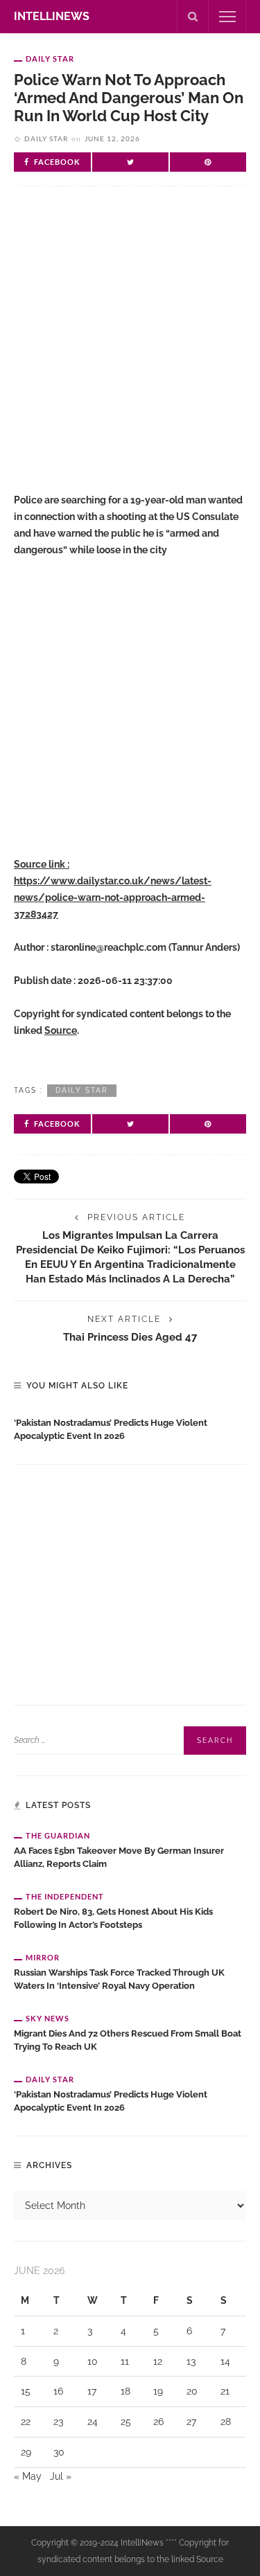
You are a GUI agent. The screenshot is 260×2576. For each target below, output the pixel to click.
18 (125, 2391)
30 (59, 2452)
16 (58, 2391)
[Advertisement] (130, 351)
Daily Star (50, 59)
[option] (130, 1426)
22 (26, 2422)
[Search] (193, 17)
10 (93, 2361)
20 (192, 2391)
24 (93, 2422)
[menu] (227, 17)
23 (58, 2422)
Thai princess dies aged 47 (130, 1337)
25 (126, 2422)
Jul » (61, 2476)
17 (92, 2391)
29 (26, 2452)
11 (125, 2361)
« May (28, 2476)
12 (158, 2361)
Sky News (47, 2018)
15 (26, 2391)
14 (225, 2361)
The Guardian (58, 1835)
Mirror (43, 1957)
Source (61, 1030)
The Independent (65, 1896)
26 (158, 2422)
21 (225, 2391)
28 (226, 2422)
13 (191, 2361)
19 (158, 2391)
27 (191, 2422)
